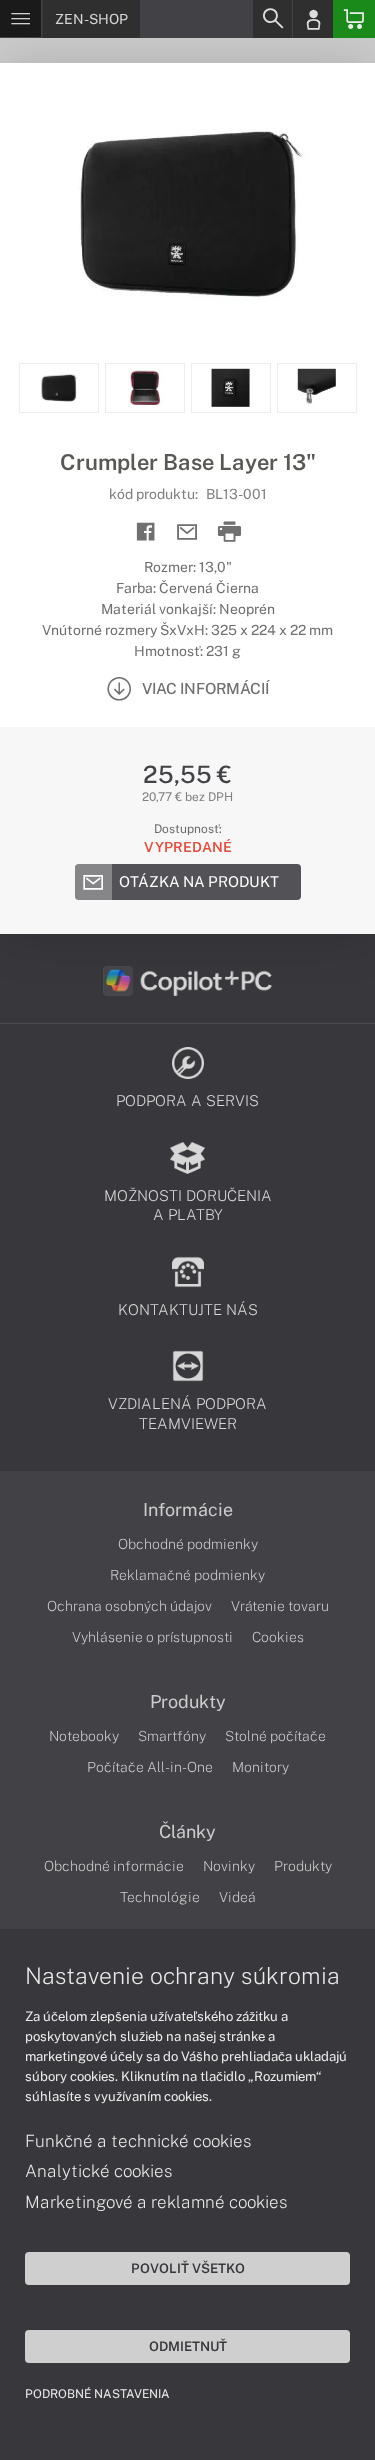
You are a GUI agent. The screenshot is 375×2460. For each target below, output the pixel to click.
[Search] (272, 19)
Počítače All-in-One (150, 1767)
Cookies (278, 1637)
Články (187, 1832)
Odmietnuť (188, 2346)
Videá (237, 1897)
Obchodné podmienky (188, 1544)
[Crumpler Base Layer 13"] (187, 213)
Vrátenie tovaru (280, 1606)
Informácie (188, 1510)
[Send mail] (187, 532)
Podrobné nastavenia (97, 2394)
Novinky (229, 1866)
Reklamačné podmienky (187, 1575)
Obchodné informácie (114, 1866)
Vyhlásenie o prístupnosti (152, 1637)
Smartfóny (172, 1736)
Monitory (260, 1767)
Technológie (160, 1897)
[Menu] (20, 19)
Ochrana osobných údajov (129, 1606)
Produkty (188, 1702)
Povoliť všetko (188, 2268)
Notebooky (84, 1736)
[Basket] (354, 19)
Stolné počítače (275, 1736)
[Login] (313, 19)
